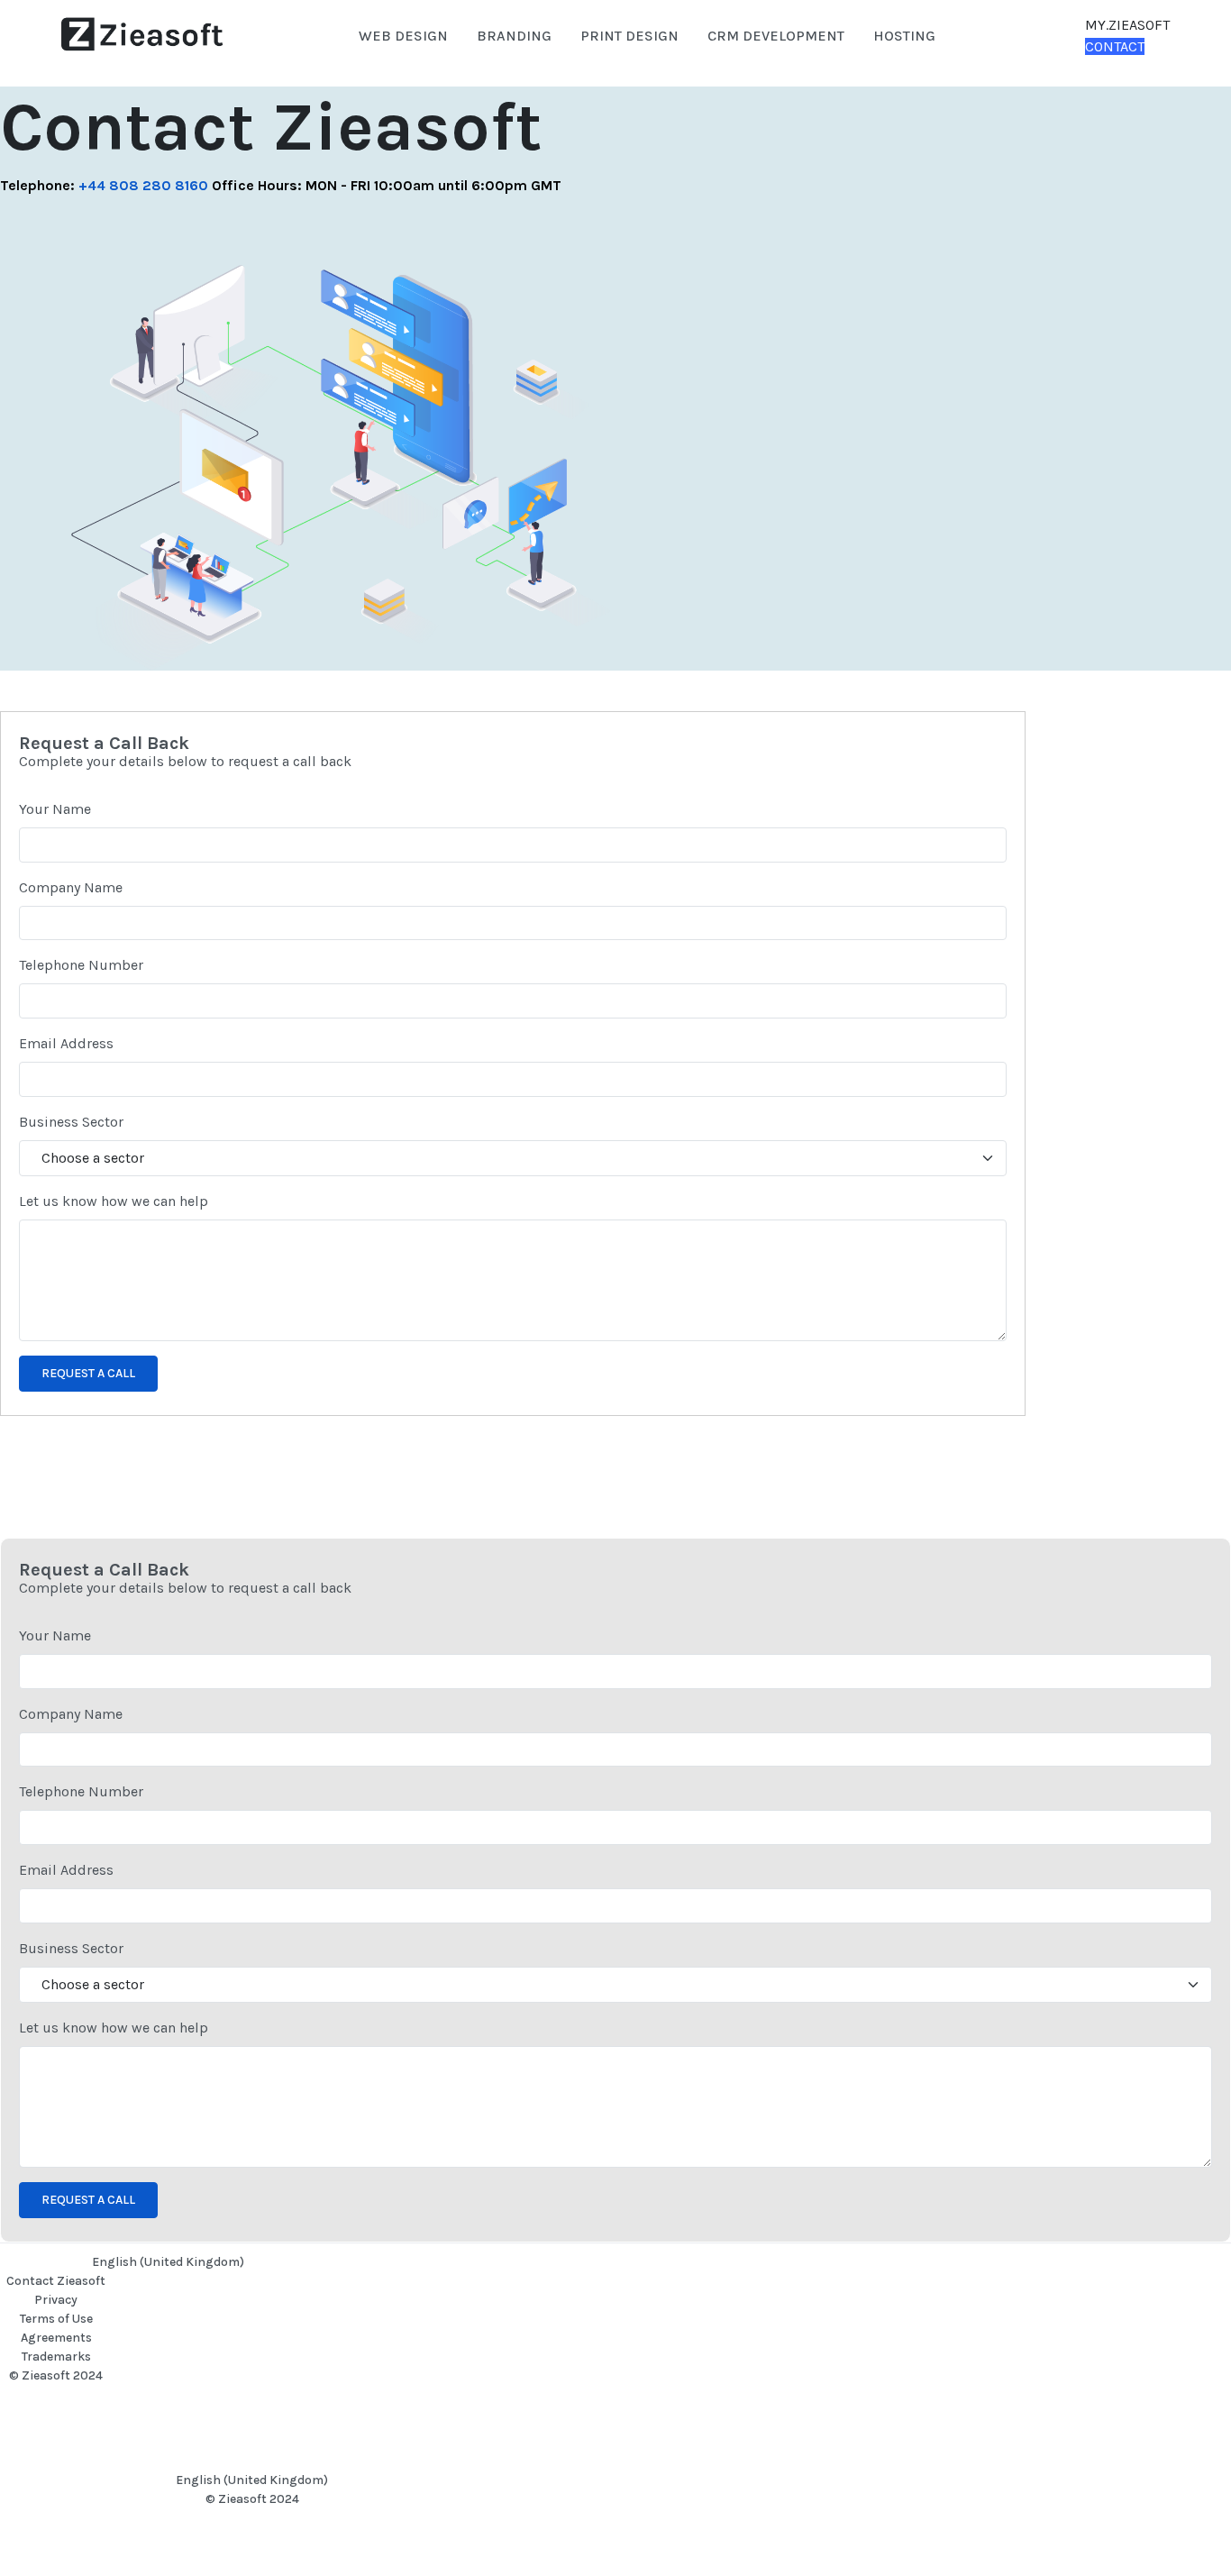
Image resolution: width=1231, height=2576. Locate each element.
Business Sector (71, 1122)
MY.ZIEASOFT (1127, 25)
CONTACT (1115, 46)
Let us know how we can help (114, 1201)
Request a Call (88, 1373)
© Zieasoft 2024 (56, 2375)
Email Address (66, 1043)
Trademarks (56, 2357)
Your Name (55, 809)
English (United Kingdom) (168, 2262)
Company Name (71, 887)
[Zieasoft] (142, 35)
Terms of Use (56, 2319)
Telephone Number (81, 965)
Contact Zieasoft (56, 2281)
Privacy (56, 2300)
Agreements (56, 2338)
